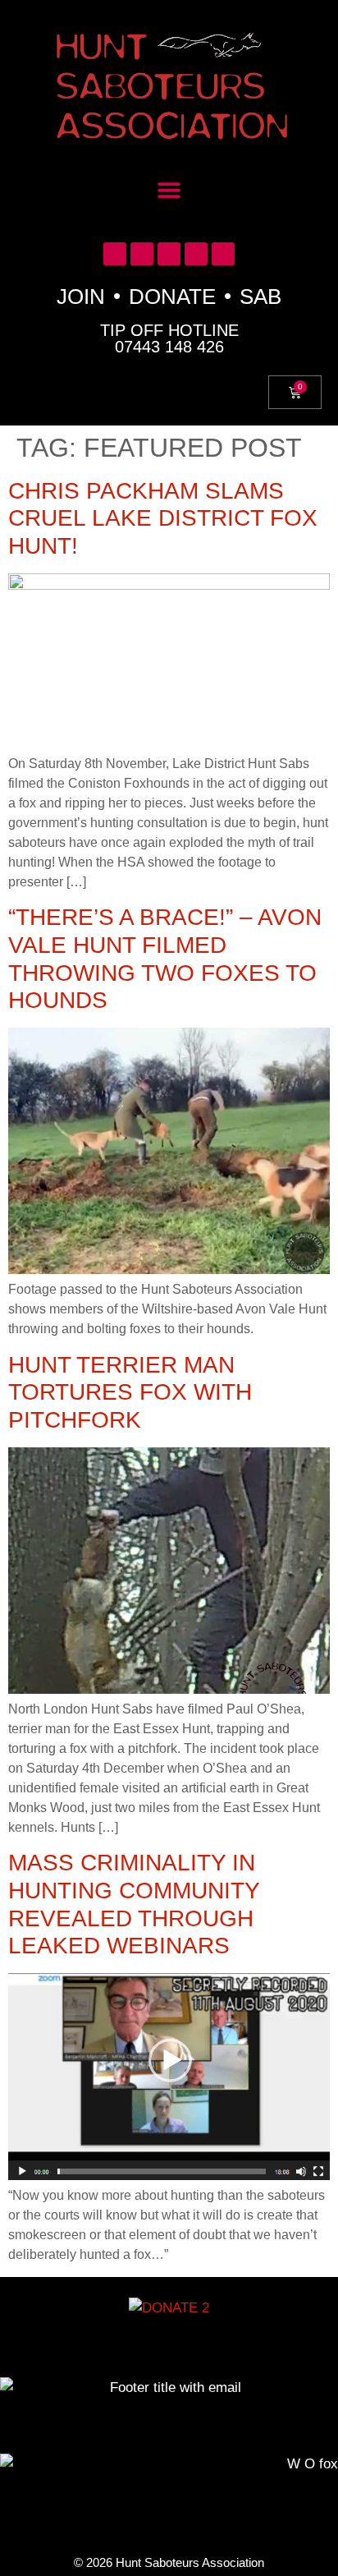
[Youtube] (169, 254)
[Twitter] (115, 254)
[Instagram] (196, 254)
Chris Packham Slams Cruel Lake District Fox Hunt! (163, 518)
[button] (169, 191)
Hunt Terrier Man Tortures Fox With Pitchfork (130, 1392)
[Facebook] (142, 254)
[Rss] (223, 254)
